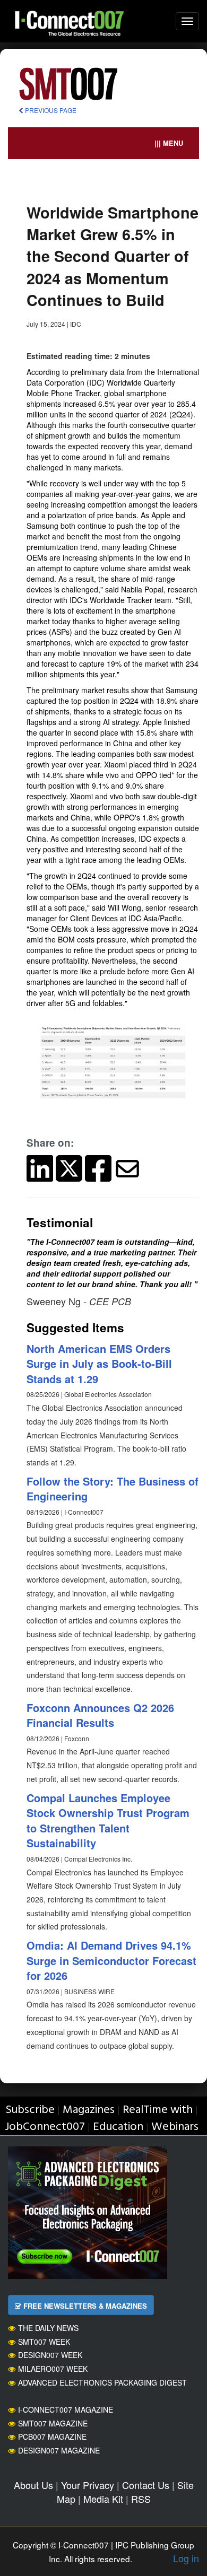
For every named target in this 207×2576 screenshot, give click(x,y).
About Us (33, 2485)
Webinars (175, 2127)
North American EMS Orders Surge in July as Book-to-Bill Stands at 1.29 (99, 1364)
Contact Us (146, 2485)
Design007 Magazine (59, 2450)
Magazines (89, 2110)
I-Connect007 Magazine (66, 2409)
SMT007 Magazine (53, 2423)
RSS (141, 2499)
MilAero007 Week (53, 2369)
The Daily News (48, 2328)
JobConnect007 (45, 2127)
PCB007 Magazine (52, 2437)
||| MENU (169, 143)
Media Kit (103, 2499)
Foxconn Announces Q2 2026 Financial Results (100, 1715)
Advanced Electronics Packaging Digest (102, 2382)
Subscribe (30, 2110)
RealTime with (158, 2110)
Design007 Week (50, 2355)
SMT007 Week (44, 2342)
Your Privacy (88, 2485)
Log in (186, 2558)
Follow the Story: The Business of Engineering (113, 1489)
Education (118, 2127)
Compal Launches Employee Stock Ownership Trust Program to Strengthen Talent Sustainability (108, 1820)
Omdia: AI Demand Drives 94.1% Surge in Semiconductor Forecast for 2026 (111, 1960)
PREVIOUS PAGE (50, 110)
